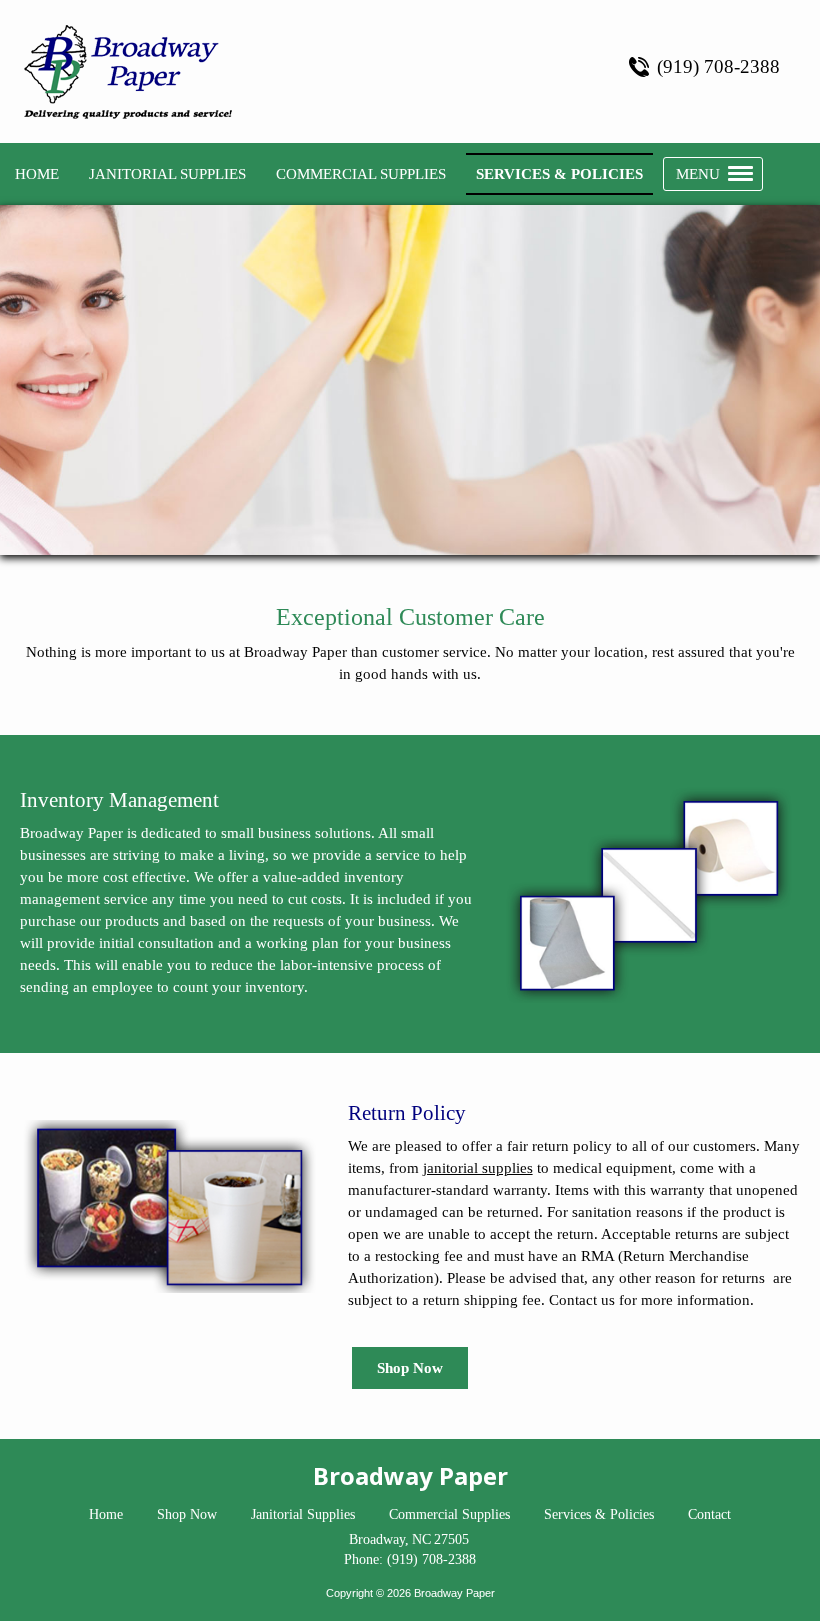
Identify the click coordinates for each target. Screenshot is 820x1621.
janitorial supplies (478, 1168)
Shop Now (410, 1368)
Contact (709, 1514)
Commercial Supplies (449, 1514)
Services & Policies (599, 1514)
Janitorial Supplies (303, 1514)
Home (106, 1514)
